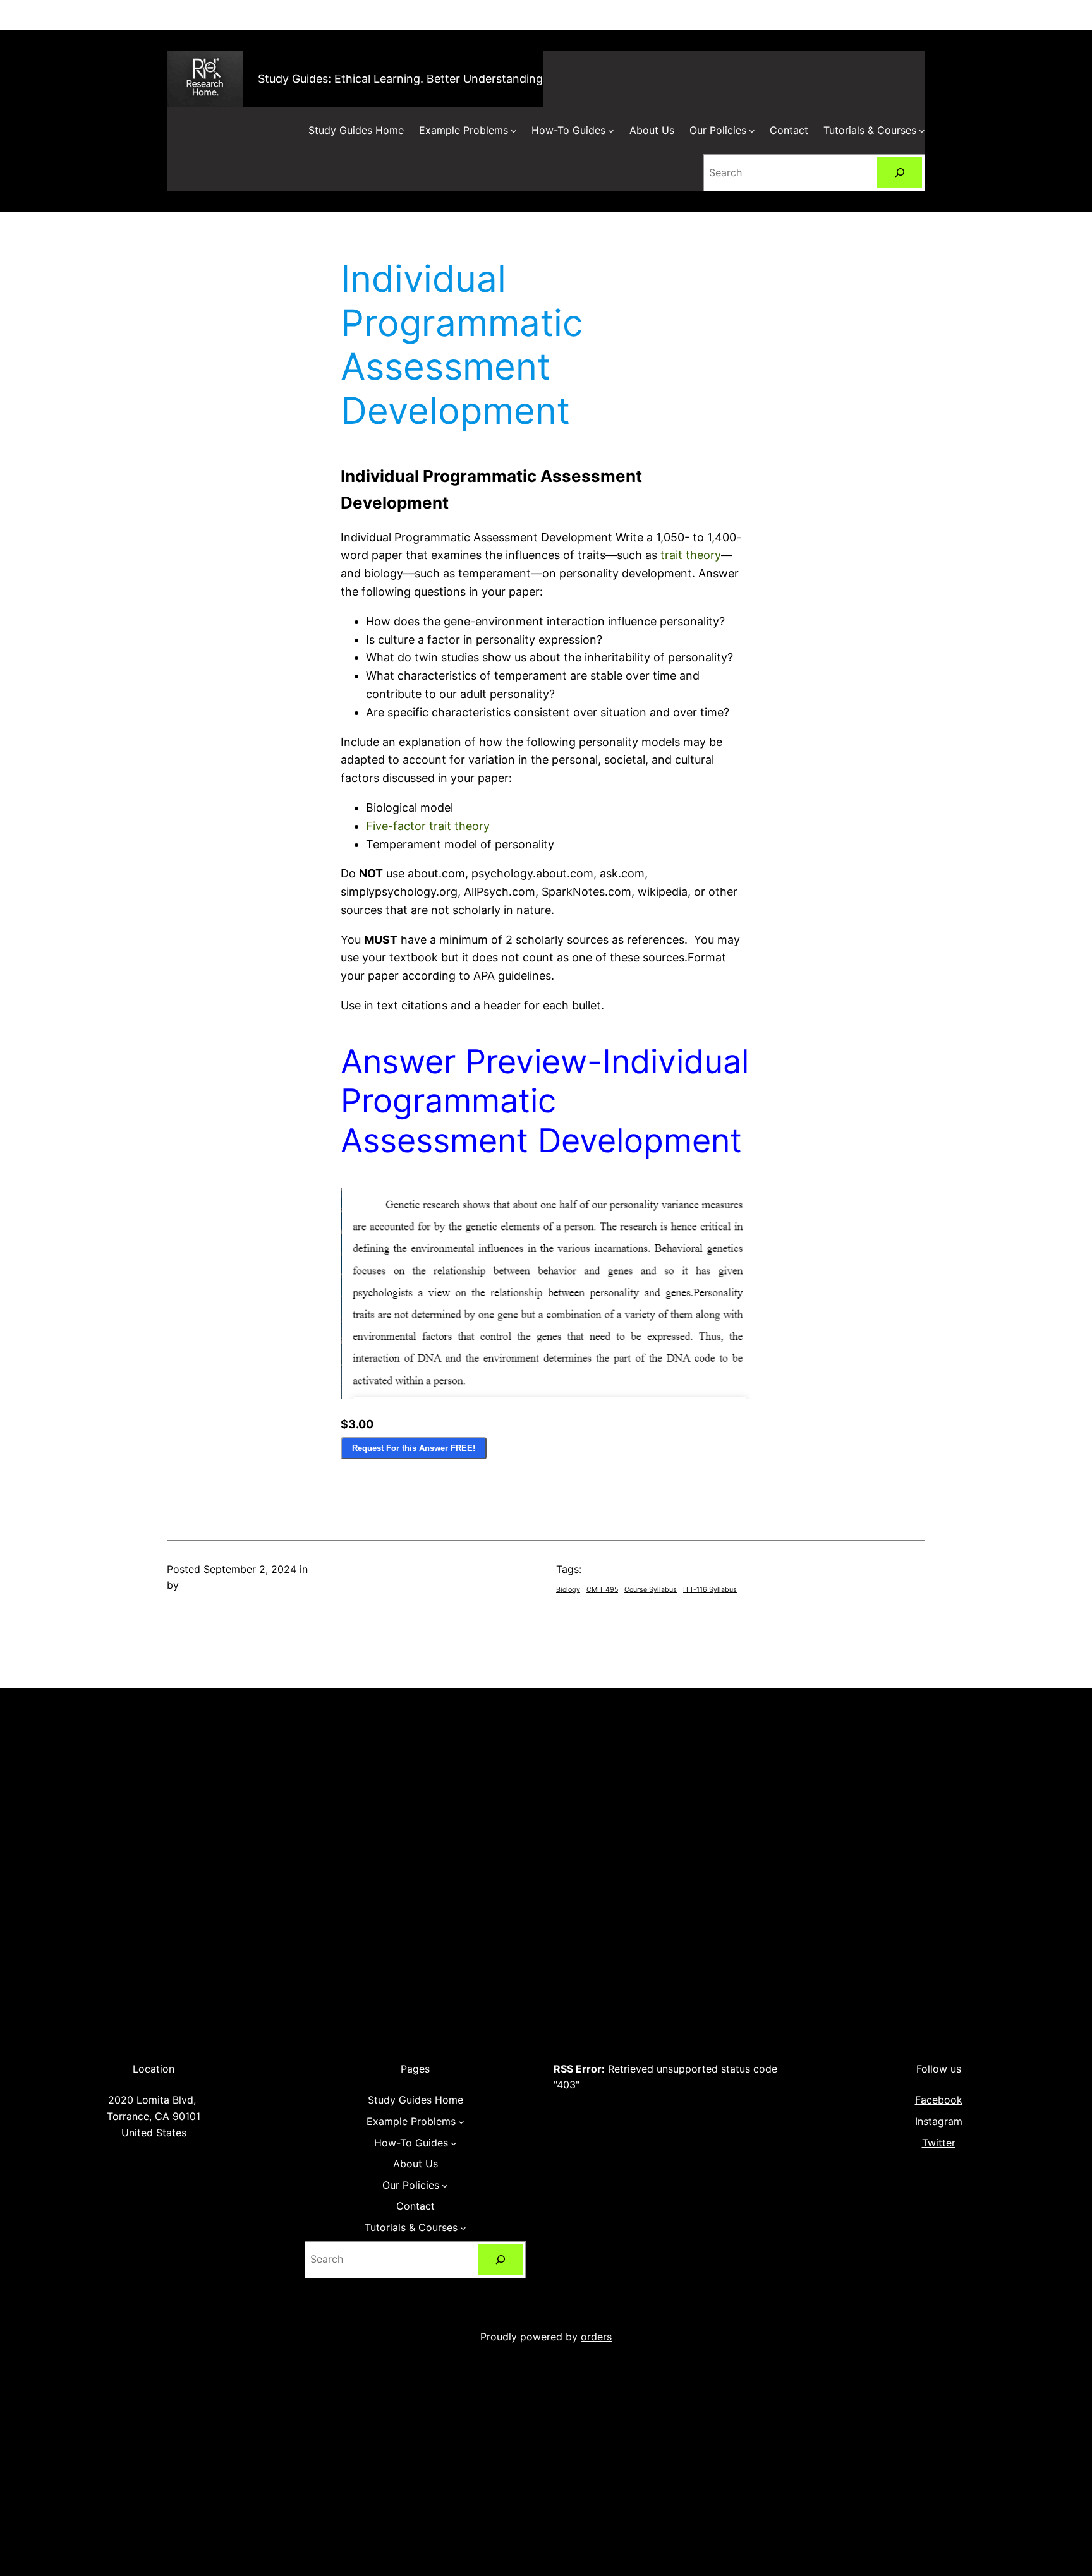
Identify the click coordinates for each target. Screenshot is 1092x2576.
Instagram (939, 2121)
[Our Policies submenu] (752, 131)
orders (596, 2337)
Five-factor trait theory (428, 826)
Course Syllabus (651, 1590)
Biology (568, 1590)
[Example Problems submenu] (514, 131)
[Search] (900, 173)
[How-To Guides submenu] (611, 131)
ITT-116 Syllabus (710, 1590)
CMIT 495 (602, 1590)
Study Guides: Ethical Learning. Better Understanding (400, 79)
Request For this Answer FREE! (414, 1448)
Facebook (939, 2100)
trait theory (691, 555)
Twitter (939, 2143)
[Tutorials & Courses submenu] (922, 131)
